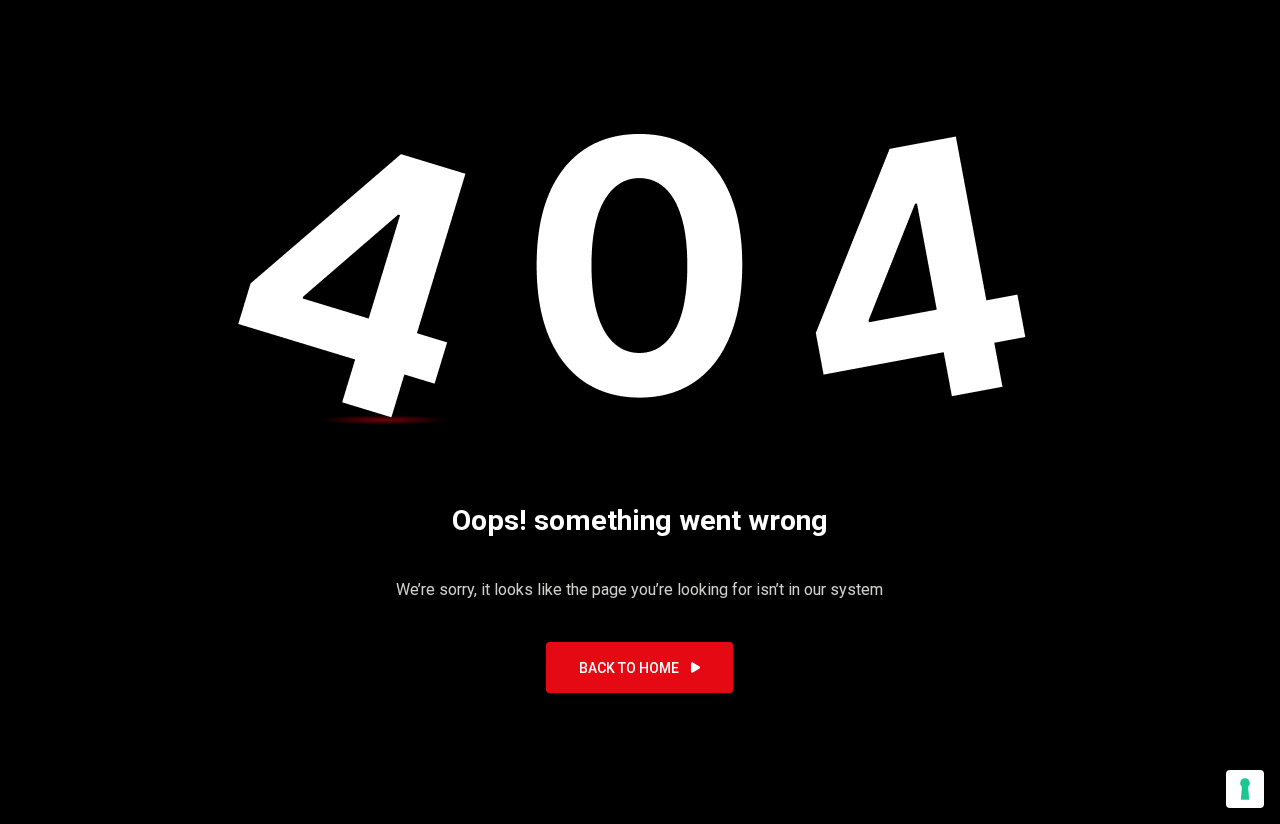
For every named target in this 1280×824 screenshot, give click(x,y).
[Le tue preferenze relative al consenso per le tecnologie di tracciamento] (1245, 789)
